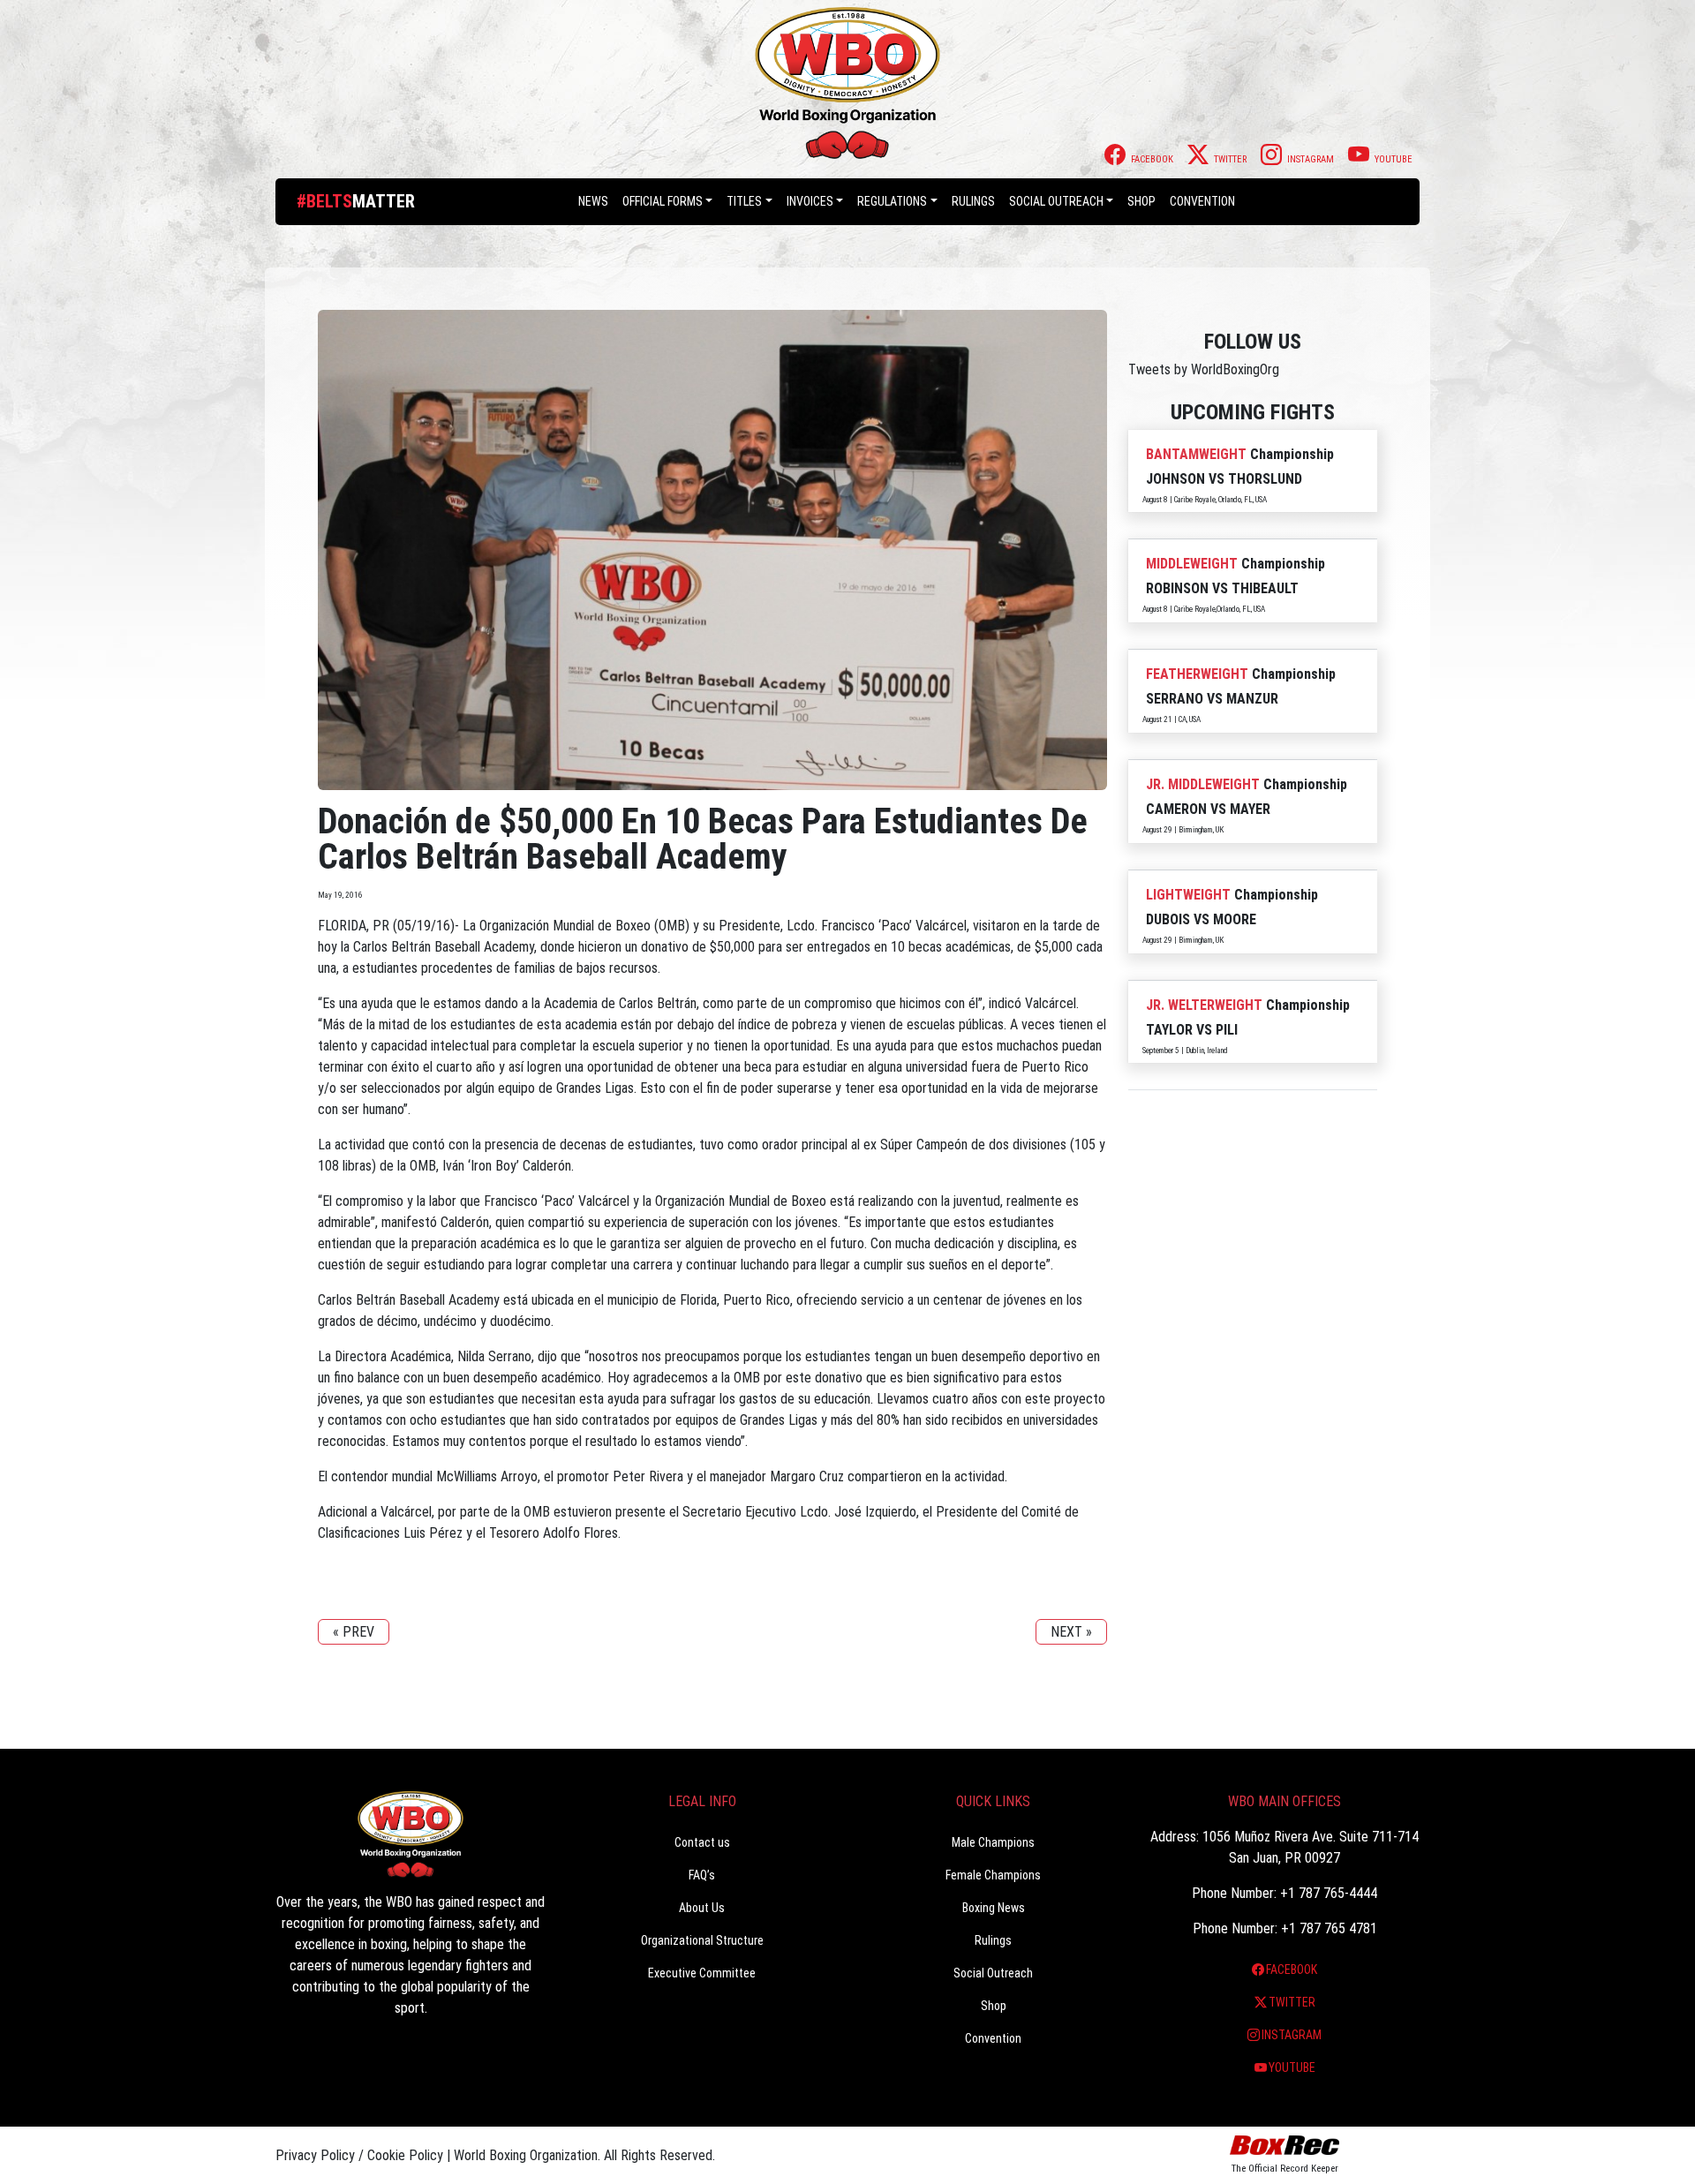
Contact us (702, 1842)
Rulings (973, 201)
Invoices (810, 201)
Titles (744, 201)
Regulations (892, 201)
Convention (993, 2038)
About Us (702, 1908)
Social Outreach (1056, 201)
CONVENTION (1202, 201)
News (593, 201)
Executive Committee (702, 1973)
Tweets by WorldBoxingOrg (1204, 369)
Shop (1141, 201)
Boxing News (994, 1908)
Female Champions (993, 1875)
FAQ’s (702, 1875)
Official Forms (663, 201)
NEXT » (1071, 1632)
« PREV (354, 1632)
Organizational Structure (702, 1940)
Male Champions (993, 1842)
